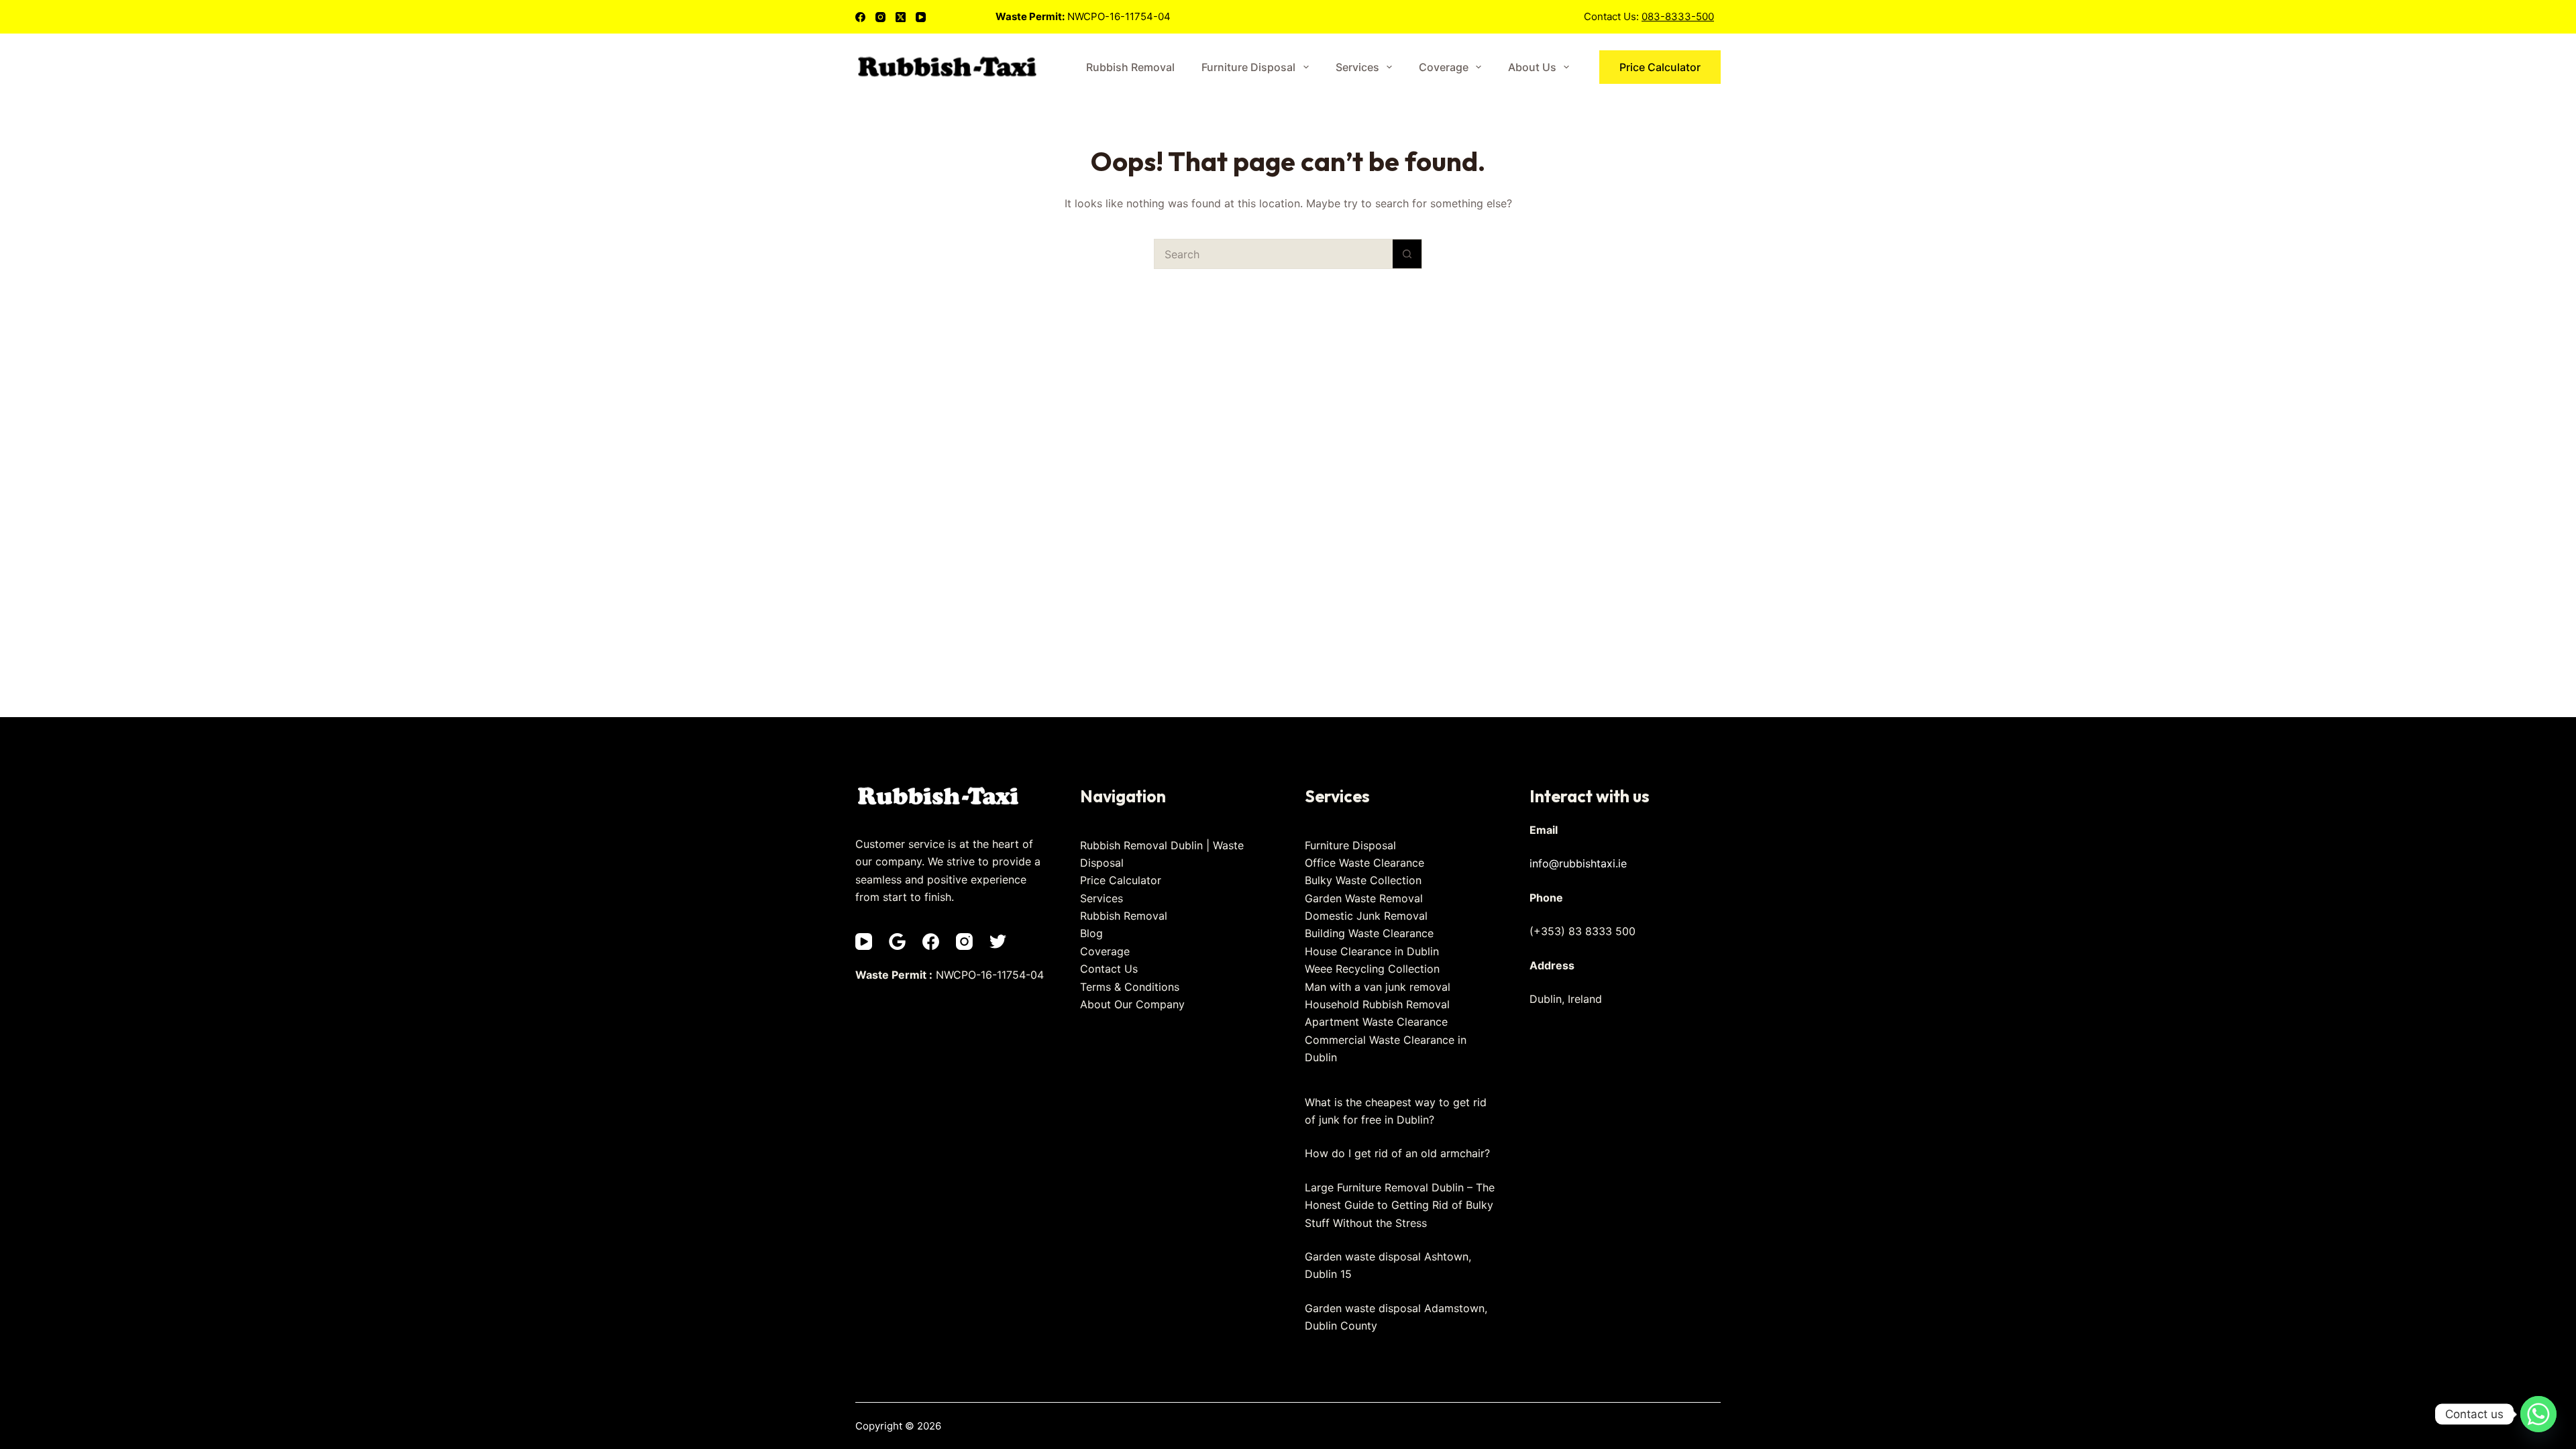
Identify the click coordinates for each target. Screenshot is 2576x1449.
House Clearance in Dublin (1372, 951)
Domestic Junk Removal (1366, 916)
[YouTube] (921, 17)
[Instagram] (880, 17)
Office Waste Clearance (1364, 863)
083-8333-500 (1678, 16)
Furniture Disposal (1248, 67)
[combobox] (1274, 254)
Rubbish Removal (1130, 67)
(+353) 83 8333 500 (1582, 931)
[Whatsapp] (2538, 1414)
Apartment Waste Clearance (1376, 1022)
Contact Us (1109, 969)
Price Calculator (1660, 67)
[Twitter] (998, 942)
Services (1357, 67)
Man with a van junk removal (1378, 987)
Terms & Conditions (1130, 987)
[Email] (897, 942)
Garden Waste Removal (1364, 898)
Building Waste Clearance (1369, 933)
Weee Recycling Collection (1372, 969)
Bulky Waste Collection (1363, 880)
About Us (1532, 67)
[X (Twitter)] (901, 17)
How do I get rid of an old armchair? (1397, 1153)
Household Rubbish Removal (1377, 1004)
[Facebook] (860, 17)
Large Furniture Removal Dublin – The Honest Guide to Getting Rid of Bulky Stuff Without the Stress (1400, 1205)
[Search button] (1407, 254)
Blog (1091, 933)
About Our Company (1132, 1004)
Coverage (1444, 67)
